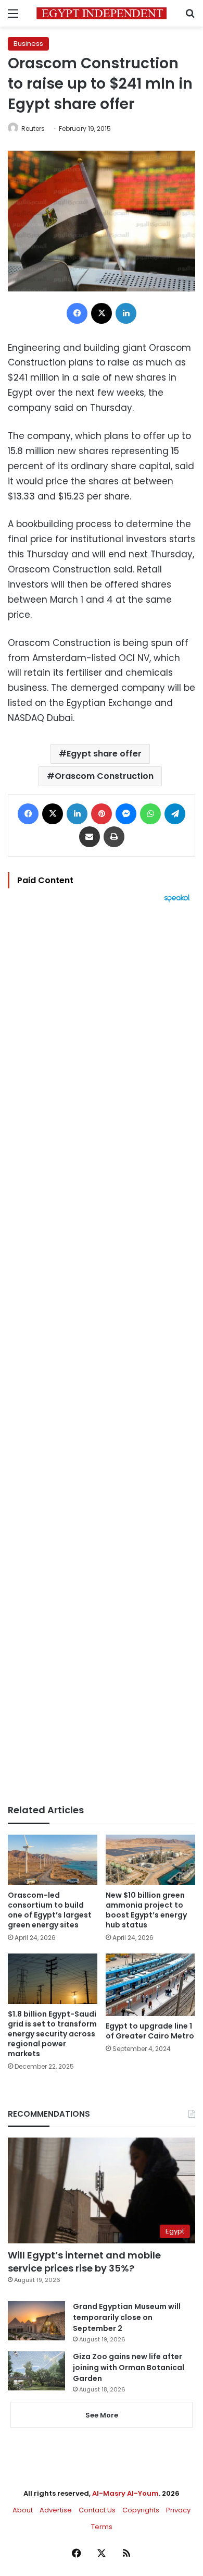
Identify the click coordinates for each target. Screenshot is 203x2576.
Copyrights (141, 2510)
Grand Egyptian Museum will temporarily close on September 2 (127, 2317)
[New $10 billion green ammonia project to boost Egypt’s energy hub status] (150, 1860)
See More (102, 2415)
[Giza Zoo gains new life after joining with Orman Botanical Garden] (36, 2371)
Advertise (56, 2510)
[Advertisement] (102, 1353)
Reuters (33, 129)
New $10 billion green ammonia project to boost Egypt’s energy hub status (146, 1910)
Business (28, 44)
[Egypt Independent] (102, 13)
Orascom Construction (104, 776)
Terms (102, 2527)
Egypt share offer (104, 754)
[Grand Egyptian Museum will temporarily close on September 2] (36, 2321)
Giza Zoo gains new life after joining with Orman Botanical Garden (129, 2367)
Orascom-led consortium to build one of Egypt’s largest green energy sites (50, 1910)
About (23, 2510)
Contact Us (97, 2510)
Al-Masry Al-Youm (125, 2493)
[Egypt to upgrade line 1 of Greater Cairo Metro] (150, 1985)
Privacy (178, 2510)
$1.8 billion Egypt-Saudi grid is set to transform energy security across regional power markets (52, 2034)
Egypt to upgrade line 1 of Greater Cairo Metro (150, 2031)
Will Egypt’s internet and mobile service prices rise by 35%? (84, 2262)
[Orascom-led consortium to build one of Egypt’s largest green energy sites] (53, 1860)
